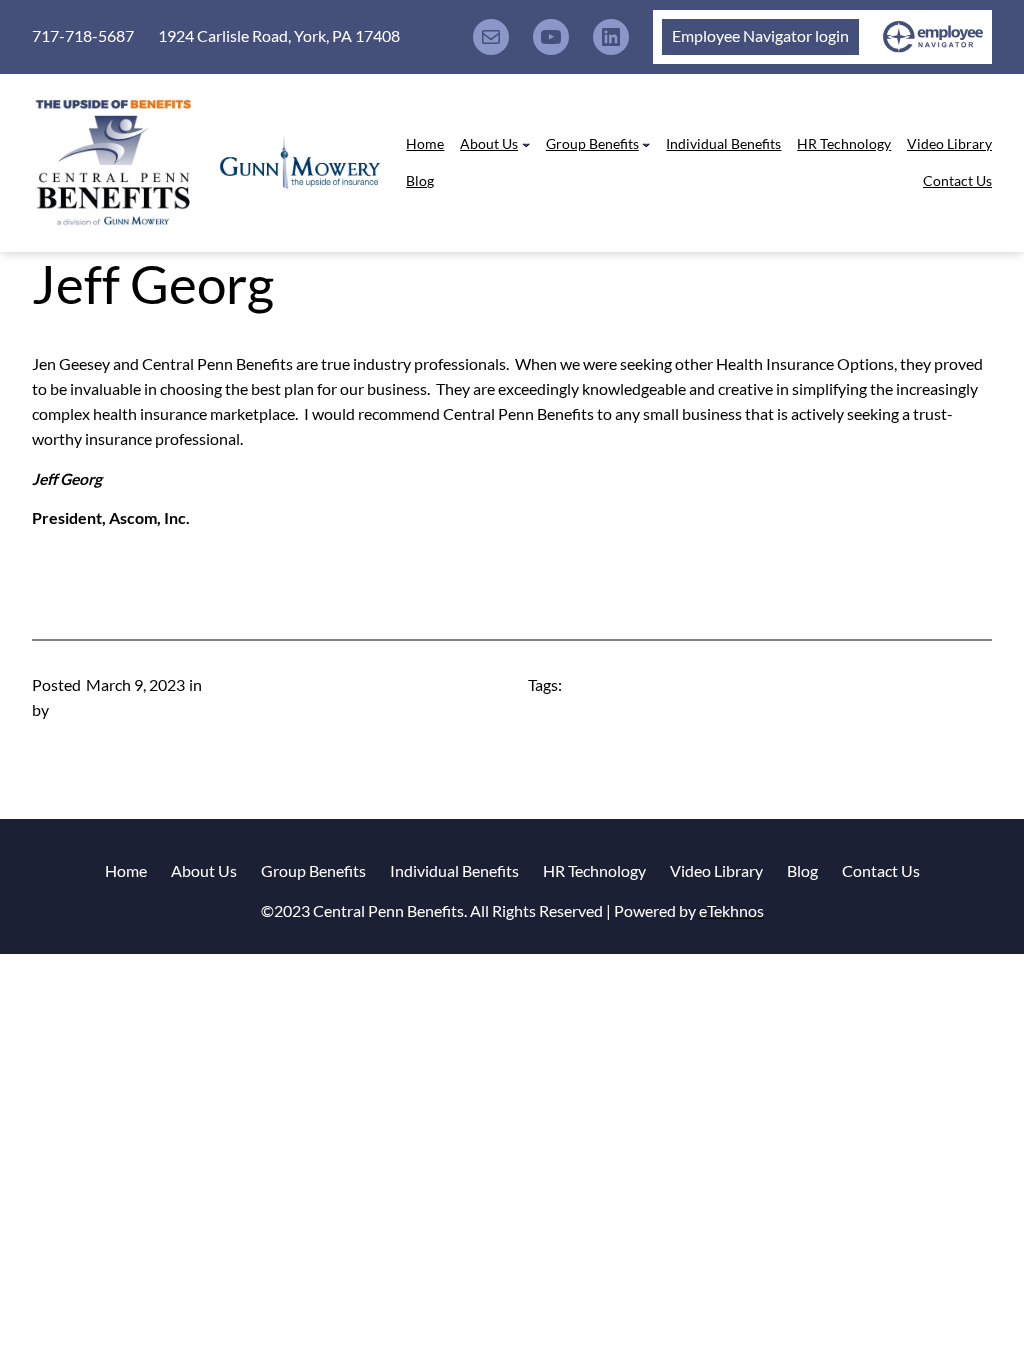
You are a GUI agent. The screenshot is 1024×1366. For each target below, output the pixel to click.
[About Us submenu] (526, 144)
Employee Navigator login (760, 36)
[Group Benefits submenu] (646, 144)
